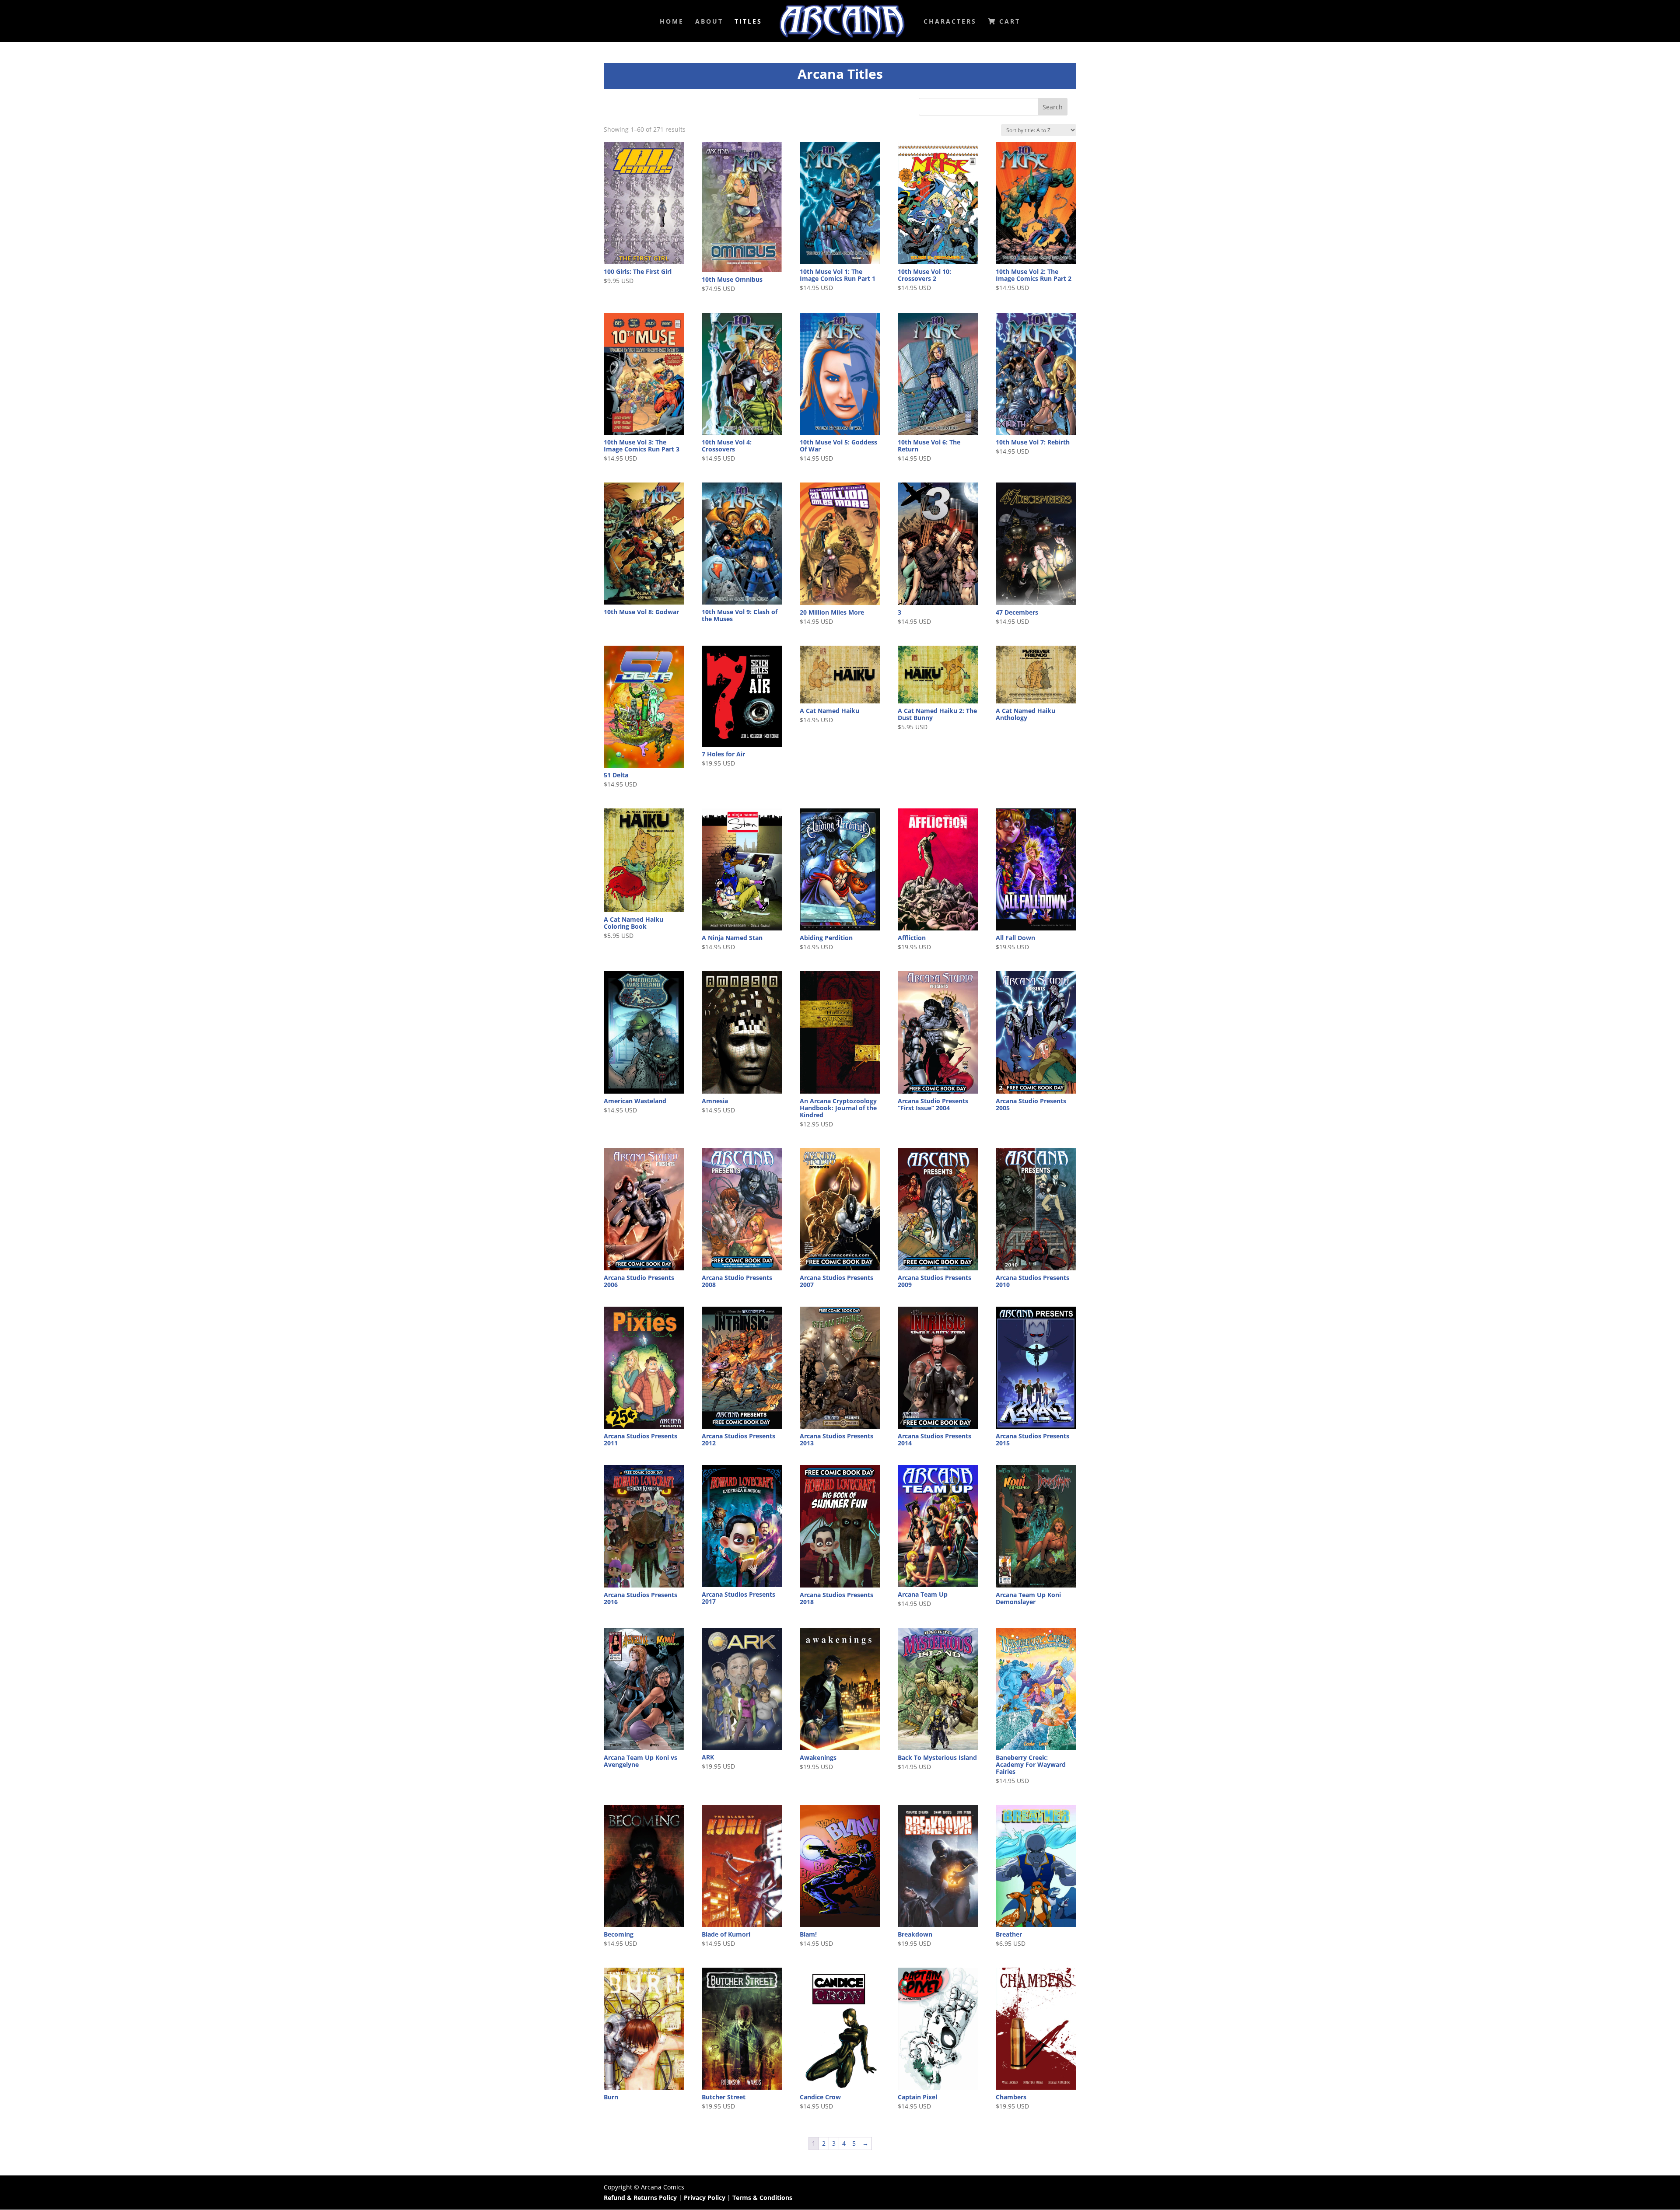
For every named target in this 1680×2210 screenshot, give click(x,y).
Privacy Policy (705, 2198)
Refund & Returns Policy (640, 2198)
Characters (950, 22)
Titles (748, 22)
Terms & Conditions (762, 2198)
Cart (1008, 22)
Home (672, 22)
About (709, 22)
